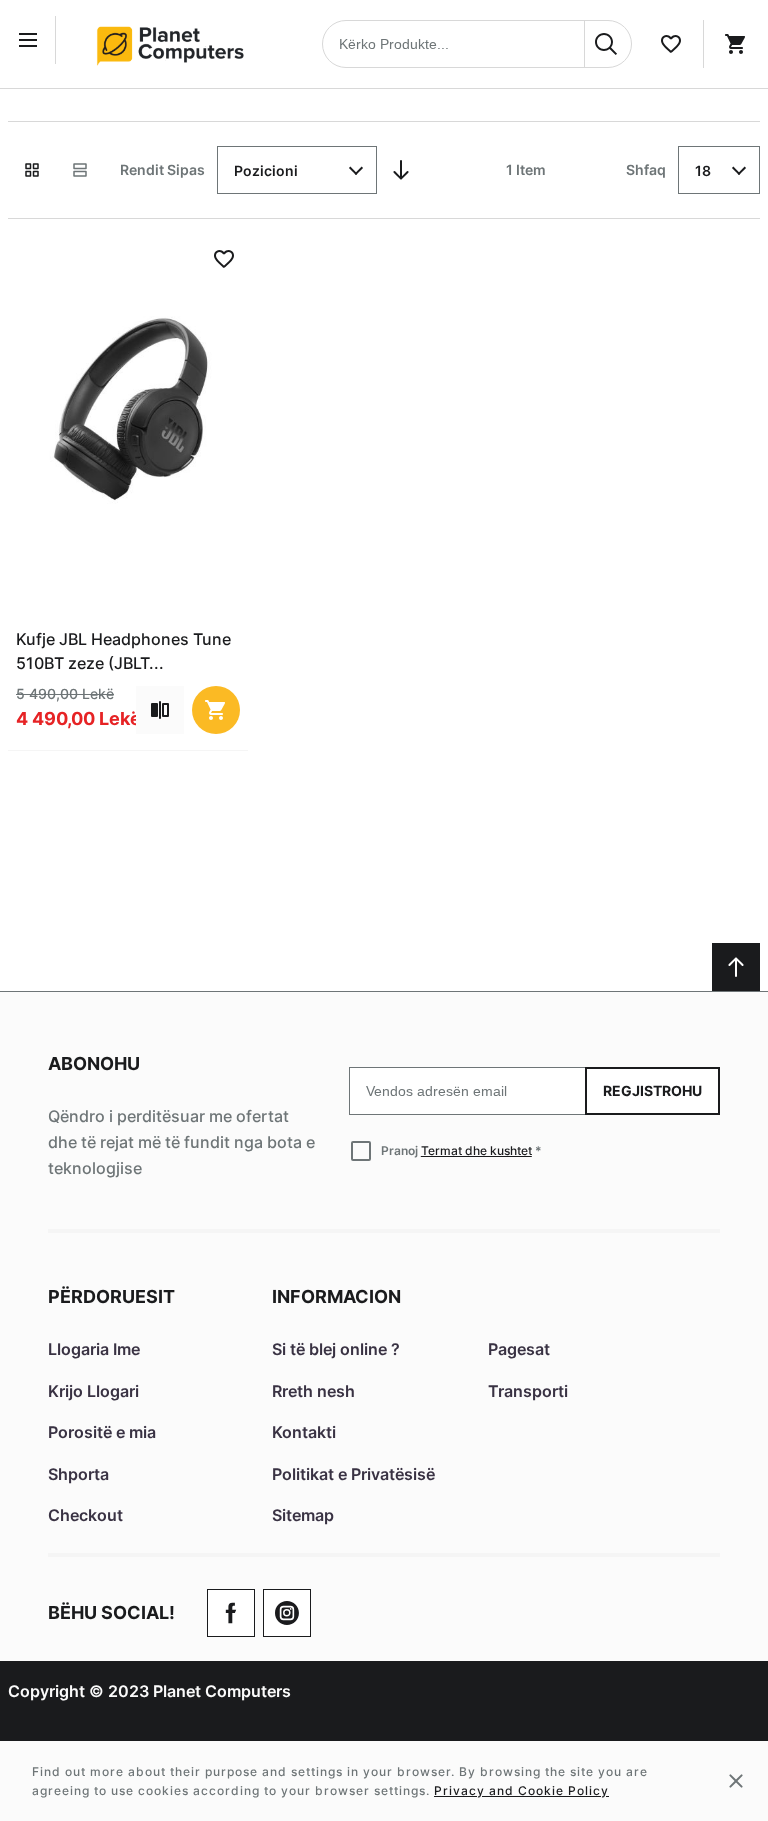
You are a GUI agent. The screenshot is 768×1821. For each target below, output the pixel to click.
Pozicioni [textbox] (266, 170)
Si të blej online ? (336, 1349)
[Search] (608, 44)
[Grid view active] (32, 170)
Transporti (528, 1391)
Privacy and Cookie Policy (521, 1790)
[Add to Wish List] (224, 259)
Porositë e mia (102, 1432)
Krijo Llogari (93, 1391)
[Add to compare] (160, 710)
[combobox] (477, 44)
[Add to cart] (216, 710)
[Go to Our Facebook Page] (231, 1613)
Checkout (85, 1515)
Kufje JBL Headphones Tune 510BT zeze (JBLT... (123, 651)
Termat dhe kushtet (476, 1150)
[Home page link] (177, 44)
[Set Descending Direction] (401, 170)
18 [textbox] (703, 170)
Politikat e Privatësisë (353, 1474)
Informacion (336, 1296)
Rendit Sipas (162, 169)
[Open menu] (32, 40)
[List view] (80, 170)
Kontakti (304, 1432)
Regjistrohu (652, 1090)
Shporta (78, 1474)
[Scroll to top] (736, 967)
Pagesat (519, 1349)
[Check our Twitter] (287, 1613)
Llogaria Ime (94, 1349)
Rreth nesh (313, 1391)
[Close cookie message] (736, 1781)
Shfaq (646, 169)
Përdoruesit (111, 1296)
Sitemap (303, 1515)
